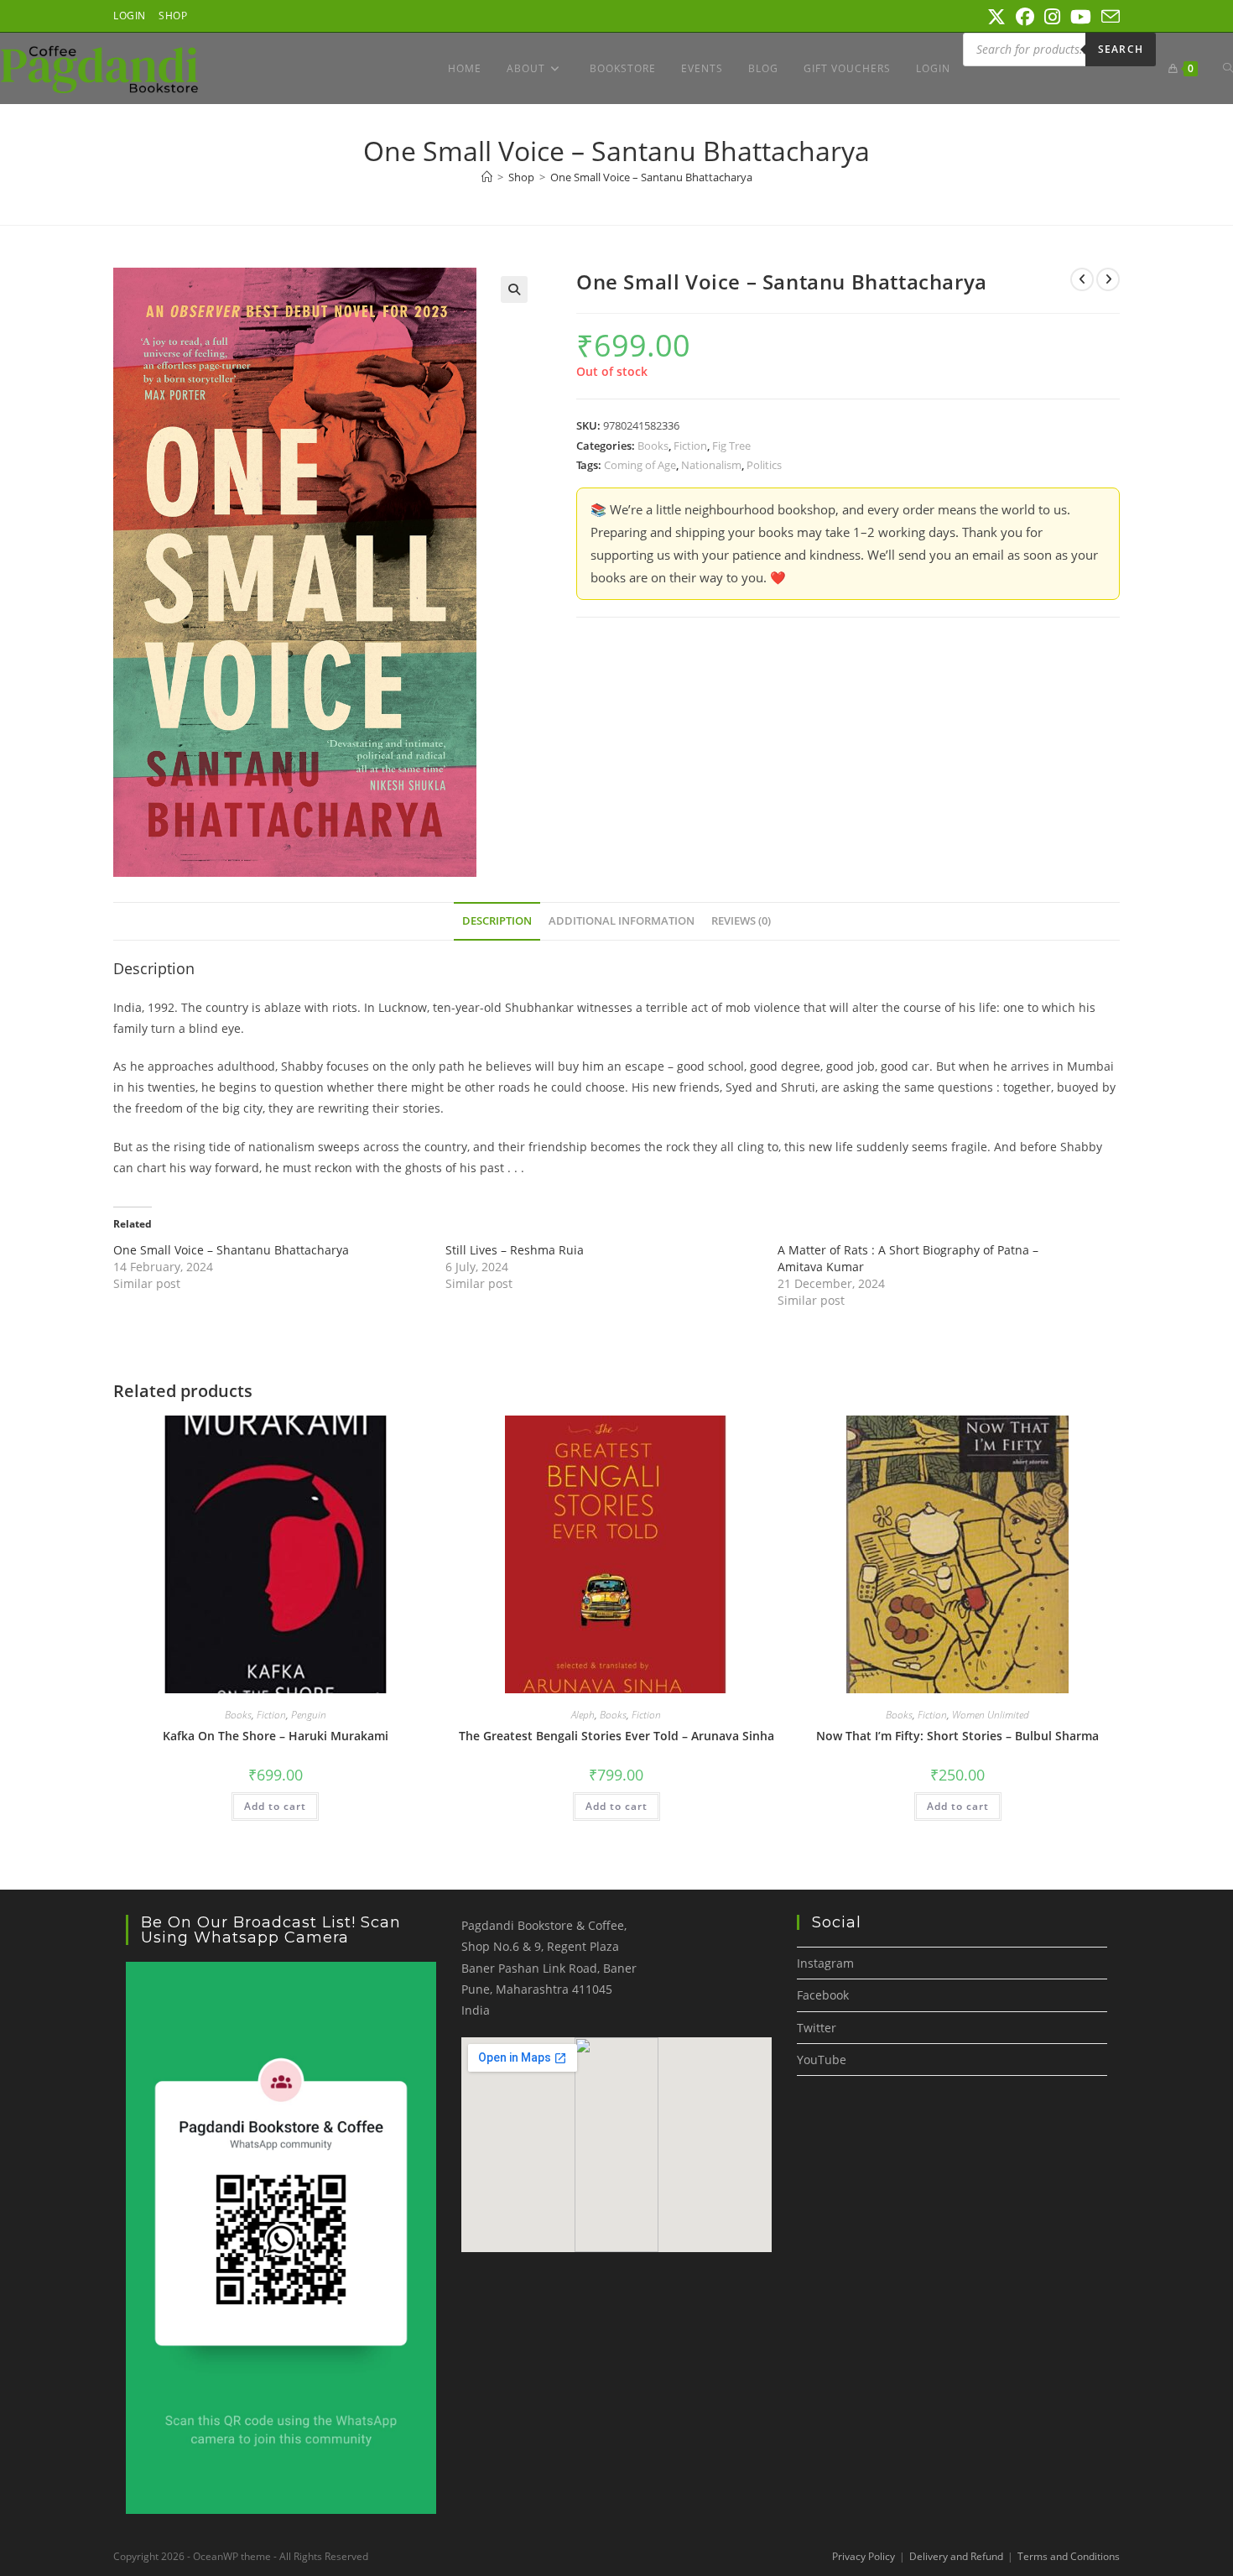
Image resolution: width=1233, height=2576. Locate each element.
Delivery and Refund (956, 2556)
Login (130, 16)
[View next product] (1108, 279)
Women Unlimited (991, 1715)
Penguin (309, 1715)
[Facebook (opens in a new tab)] (1025, 17)
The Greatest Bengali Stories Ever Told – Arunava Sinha (616, 1736)
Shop (173, 16)
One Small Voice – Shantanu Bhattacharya (231, 1250)
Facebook (823, 1995)
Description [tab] (497, 921)
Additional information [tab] (622, 921)
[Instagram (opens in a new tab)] (1052, 17)
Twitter (817, 2028)
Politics (764, 465)
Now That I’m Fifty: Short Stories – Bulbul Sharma (957, 1736)
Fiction (690, 446)
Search (1121, 49)
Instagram (825, 1963)
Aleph (583, 1715)
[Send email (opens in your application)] (1108, 17)
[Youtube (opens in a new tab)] (1081, 17)
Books (653, 446)
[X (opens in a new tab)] (996, 17)
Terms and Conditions (1069, 2556)
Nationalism (711, 465)
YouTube (822, 2060)
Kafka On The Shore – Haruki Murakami (276, 1736)
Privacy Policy (864, 2556)
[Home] (487, 177)
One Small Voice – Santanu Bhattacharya (651, 177)
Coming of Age (640, 465)
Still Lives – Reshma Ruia (515, 1250)
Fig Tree (731, 446)
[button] (514, 289)
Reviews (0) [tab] (741, 921)
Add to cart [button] (275, 1806)
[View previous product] (1082, 279)
